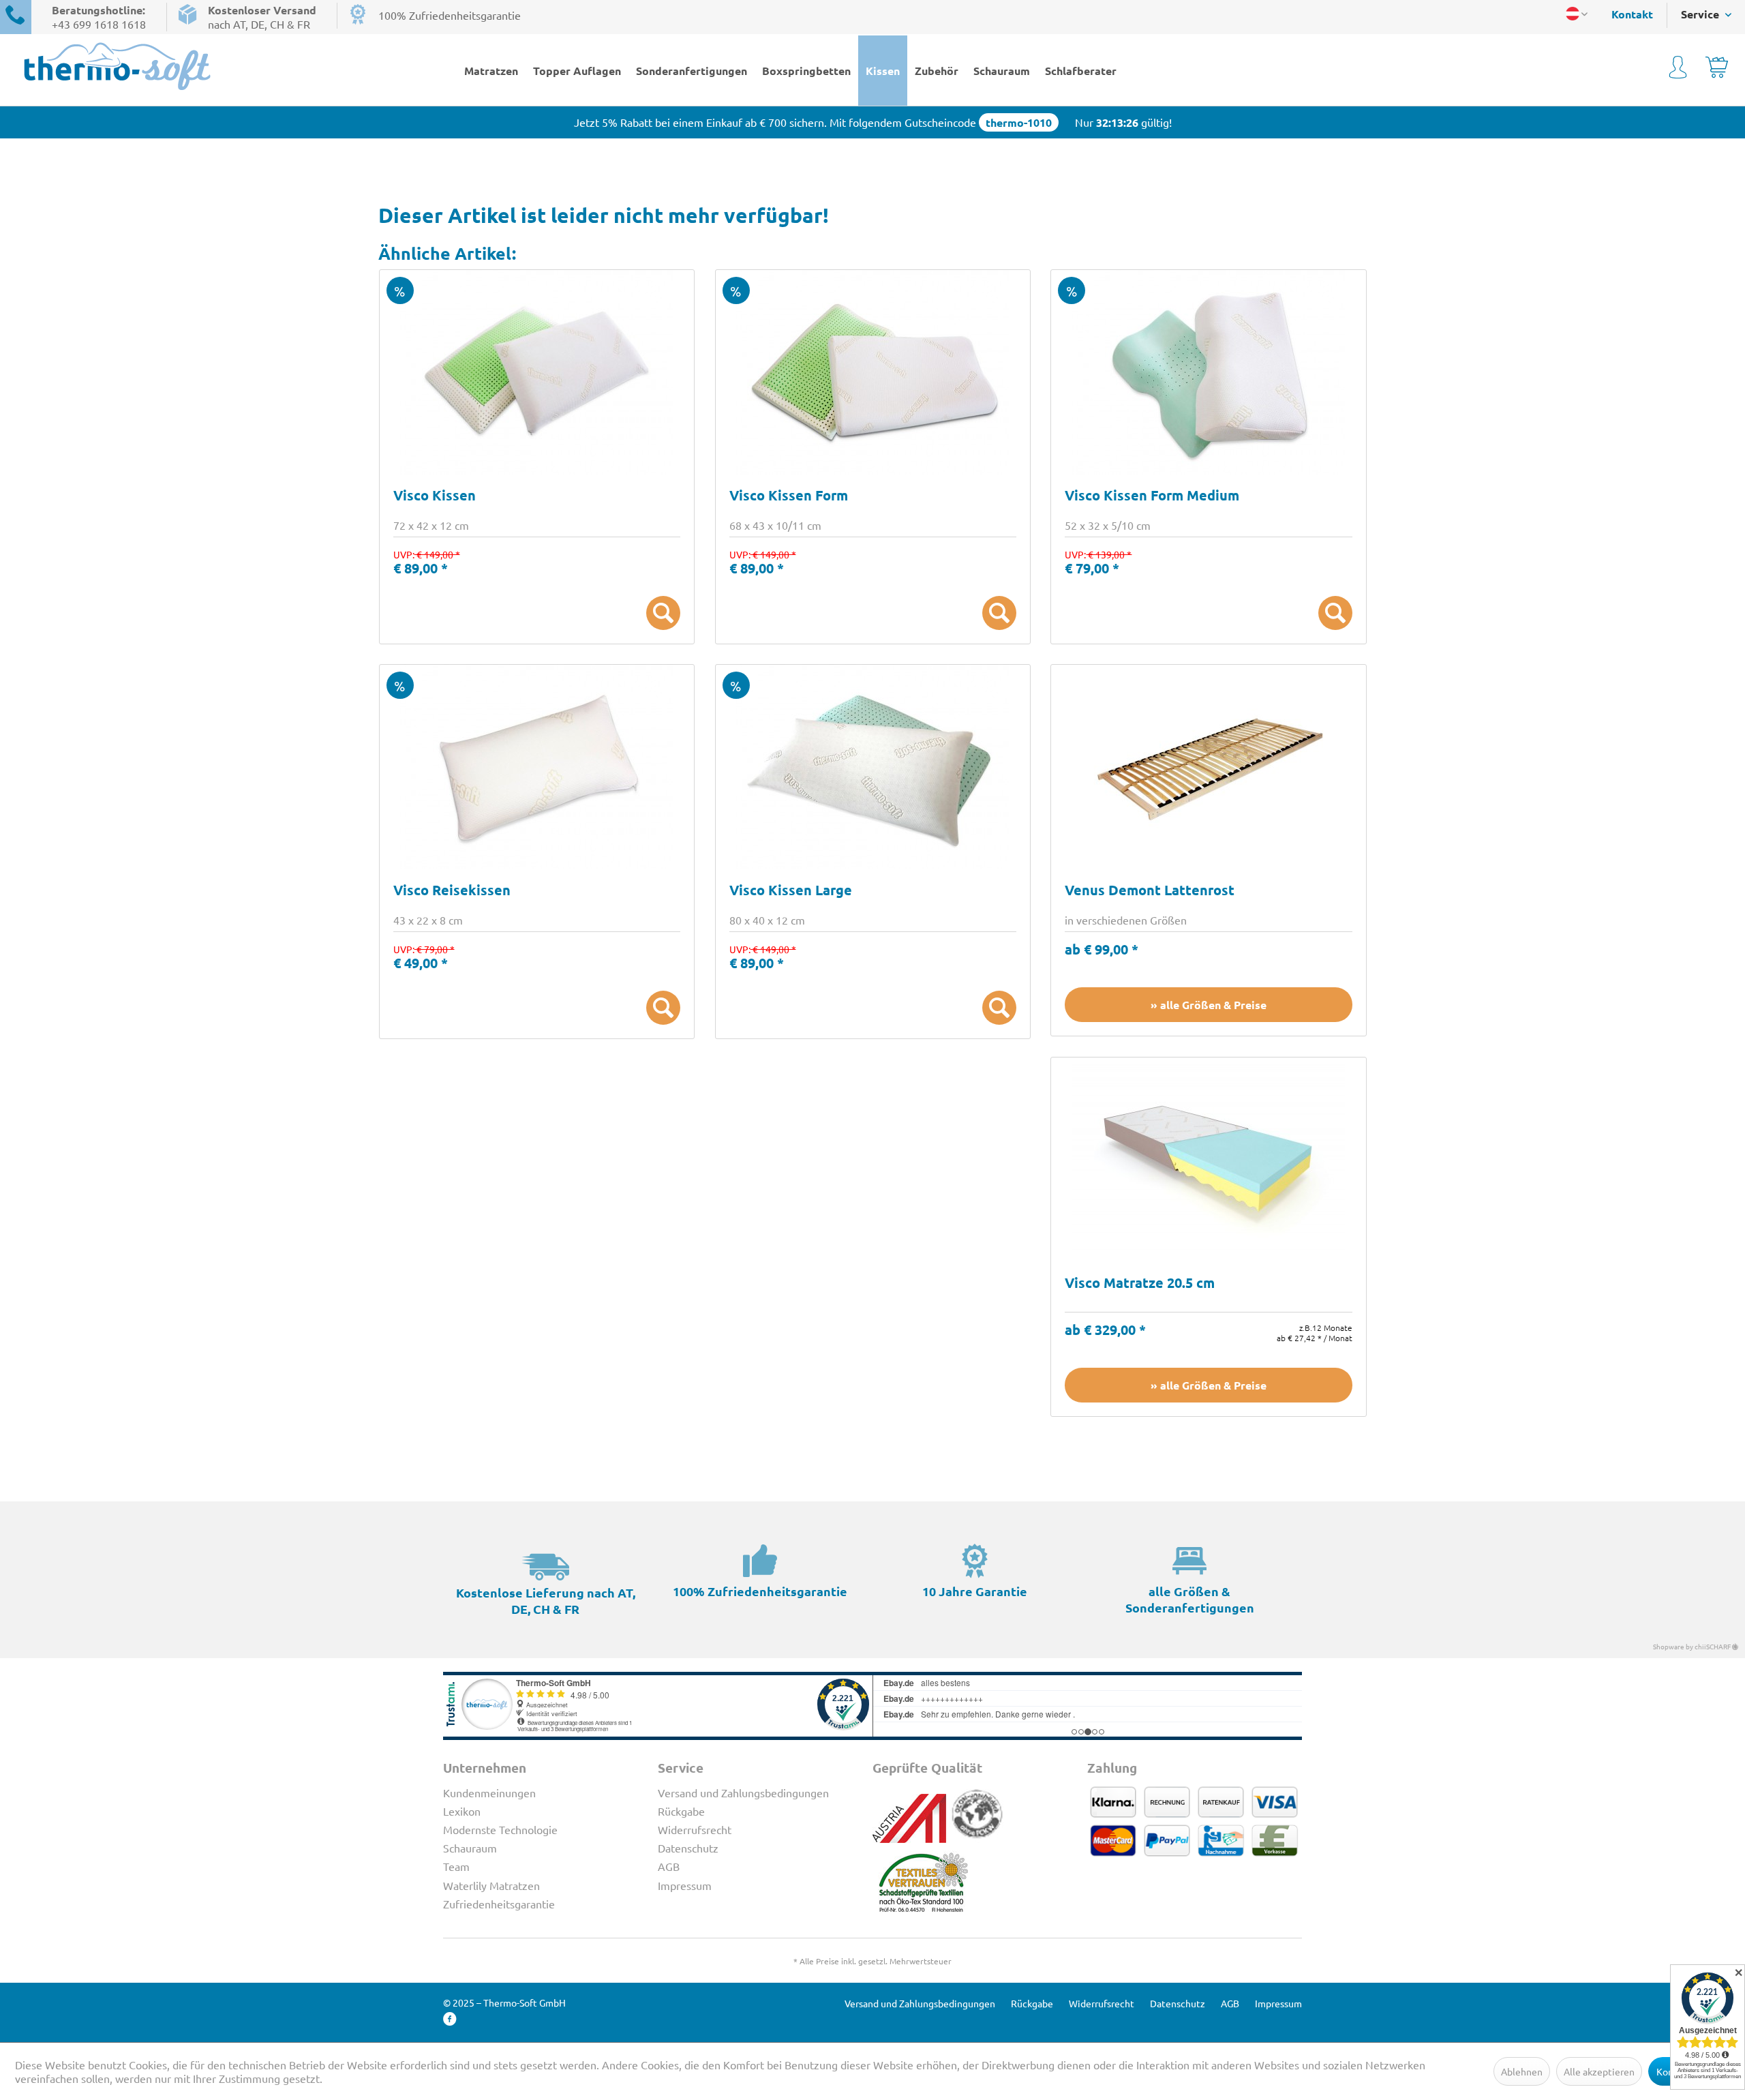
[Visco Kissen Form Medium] (1208, 372)
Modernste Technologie (500, 1829)
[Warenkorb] (1717, 70)
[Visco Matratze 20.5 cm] (1208, 1160)
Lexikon (462, 1811)
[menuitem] (1625, 14)
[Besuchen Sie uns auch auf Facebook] (450, 2019)
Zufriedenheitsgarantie (499, 1904)
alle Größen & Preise (1213, 1005)
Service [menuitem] (1701, 14)
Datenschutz (688, 1848)
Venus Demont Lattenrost (1150, 891)
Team (456, 1866)
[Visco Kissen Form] (873, 372)
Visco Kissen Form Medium (1152, 496)
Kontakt (1632, 14)
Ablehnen (1522, 2071)
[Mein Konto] (1678, 70)
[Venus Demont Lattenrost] (1208, 767)
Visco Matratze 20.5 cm (1140, 1284)
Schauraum (470, 1848)
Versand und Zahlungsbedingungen (743, 1792)
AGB (669, 1866)
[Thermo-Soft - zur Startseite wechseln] (187, 66)
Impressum (685, 1885)
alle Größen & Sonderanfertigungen (1190, 1599)
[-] (663, 613)
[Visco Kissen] (537, 372)
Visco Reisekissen (452, 891)
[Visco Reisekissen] (537, 767)
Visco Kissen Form (789, 496)
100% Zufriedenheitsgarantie (450, 15)
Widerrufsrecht (695, 1829)
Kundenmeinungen (489, 1792)
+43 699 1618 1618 (99, 24)
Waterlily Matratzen (491, 1885)
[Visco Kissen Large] (873, 767)
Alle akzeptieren (1599, 2071)
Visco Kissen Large (791, 891)
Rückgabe (681, 1811)
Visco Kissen (435, 496)
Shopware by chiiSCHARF (1693, 1646)
